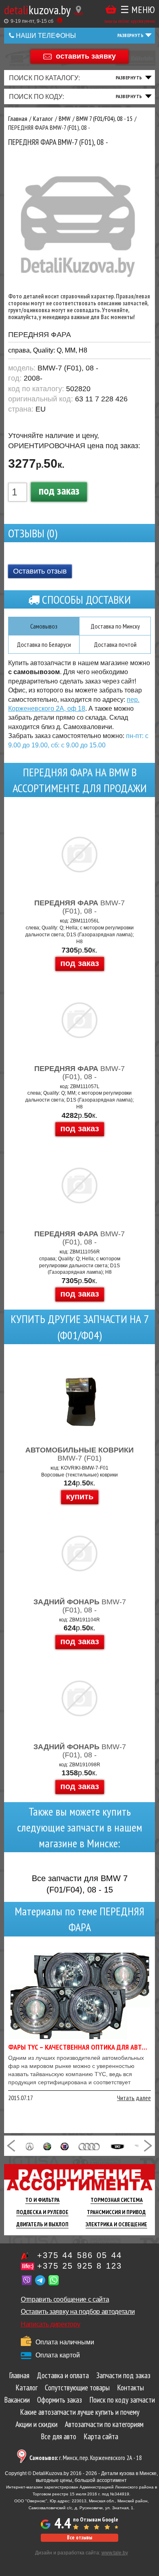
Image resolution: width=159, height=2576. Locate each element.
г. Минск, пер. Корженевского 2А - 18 (86, 2458)
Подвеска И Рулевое (42, 2212)
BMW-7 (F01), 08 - (79, 907)
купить (80, 1496)
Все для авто (59, 2436)
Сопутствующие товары (77, 2388)
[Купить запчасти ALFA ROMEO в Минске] (47, 2146)
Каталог (26, 2388)
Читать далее (134, 2098)
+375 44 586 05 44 (79, 2255)
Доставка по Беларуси (44, 644)
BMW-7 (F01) (79, 1454)
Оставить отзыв (40, 571)
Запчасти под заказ (123, 2375)
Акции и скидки (36, 2424)
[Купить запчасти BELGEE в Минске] (117, 2146)
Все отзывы (79, 2538)
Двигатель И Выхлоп (42, 2224)
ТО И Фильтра (42, 2200)
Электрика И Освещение (116, 2224)
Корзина (111, 10)
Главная (19, 2375)
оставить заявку (86, 56)
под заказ (59, 490)
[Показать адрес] (78, 10)
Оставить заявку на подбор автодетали (78, 2312)
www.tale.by (115, 2553)
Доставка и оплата (63, 2375)
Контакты (130, 2388)
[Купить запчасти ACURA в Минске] (30, 2146)
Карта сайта (101, 2436)
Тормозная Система (117, 2200)
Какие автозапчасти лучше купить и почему (80, 2412)
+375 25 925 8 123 (79, 2266)
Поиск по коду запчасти (122, 2400)
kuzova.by (37, 10)
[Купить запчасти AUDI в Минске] (89, 2146)
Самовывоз (44, 626)
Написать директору (50, 2324)
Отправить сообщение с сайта (65, 2299)
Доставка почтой (115, 644)
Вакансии (17, 2400)
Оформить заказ (60, 2400)
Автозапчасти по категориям (104, 2424)
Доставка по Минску (115, 626)
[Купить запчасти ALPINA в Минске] (64, 2146)
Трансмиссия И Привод (116, 2212)
